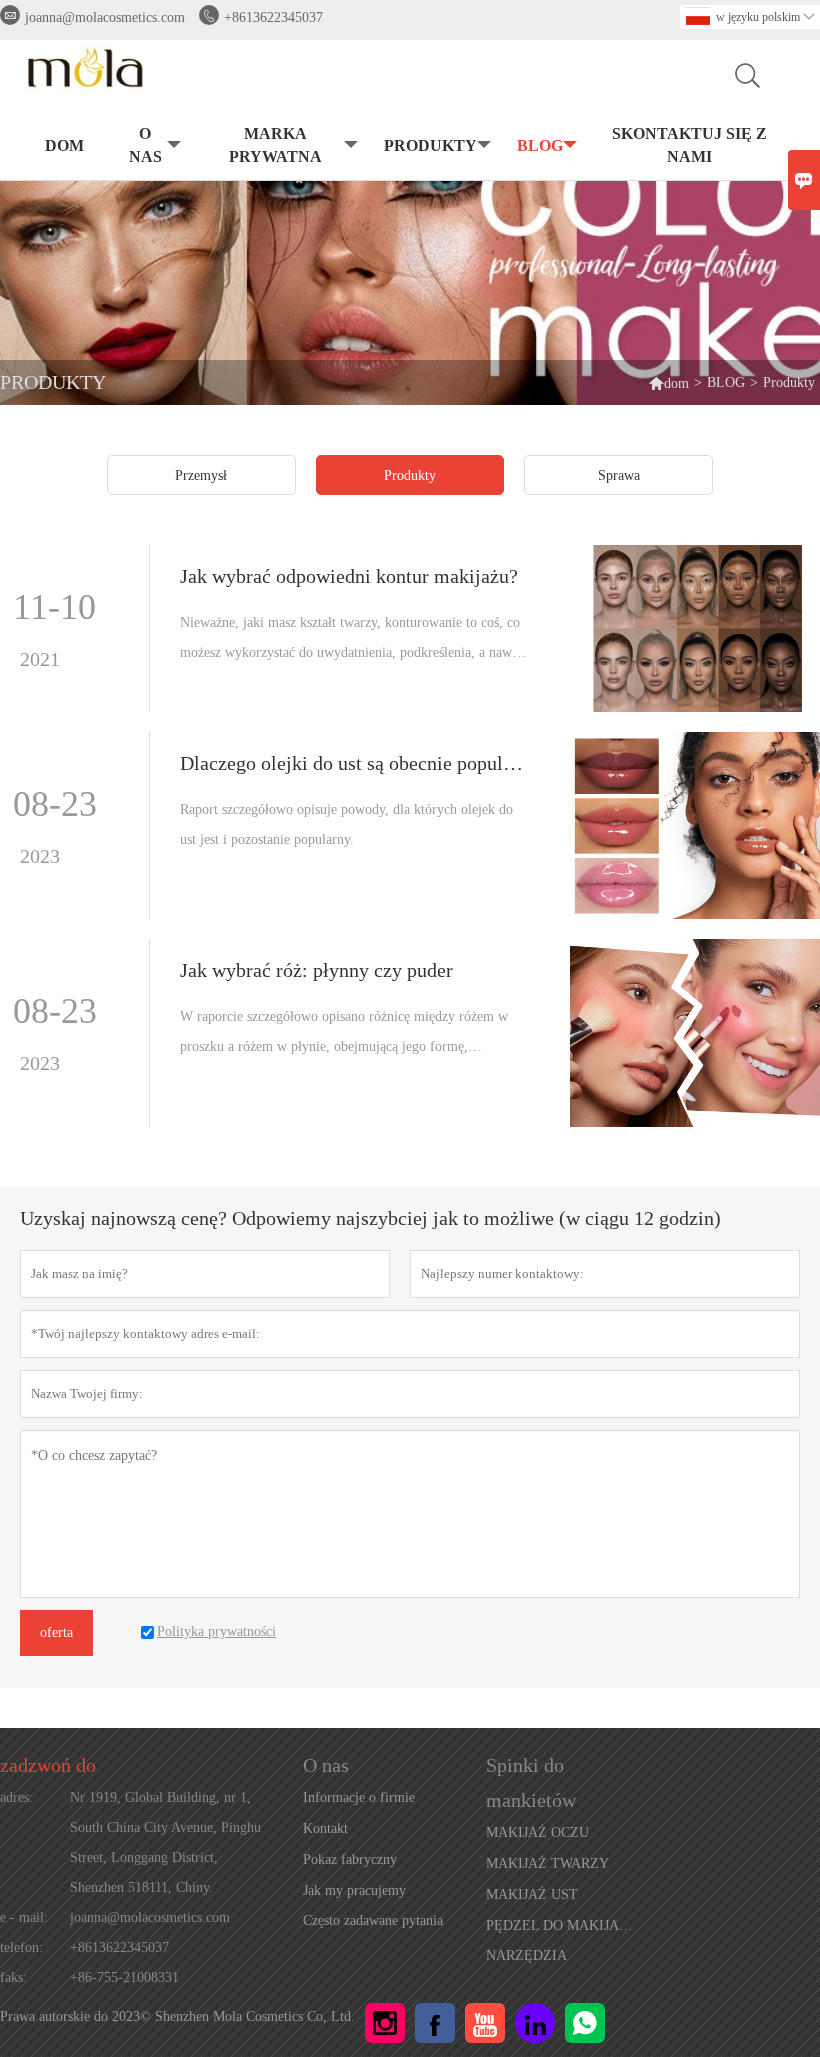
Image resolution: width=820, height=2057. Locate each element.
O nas (145, 145)
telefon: (21, 1947)
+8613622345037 (273, 17)
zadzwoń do (48, 1765)
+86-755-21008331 (124, 1977)
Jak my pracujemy (354, 1890)
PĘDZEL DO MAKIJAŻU (561, 1925)
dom (668, 382)
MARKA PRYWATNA (275, 145)
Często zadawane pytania (373, 1920)
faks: (13, 1977)
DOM (64, 145)
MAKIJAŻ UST (532, 1894)
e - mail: (24, 1917)
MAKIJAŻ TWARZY (547, 1863)
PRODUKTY (430, 145)
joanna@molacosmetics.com (105, 17)
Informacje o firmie (359, 1797)
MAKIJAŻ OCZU (537, 1832)
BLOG (540, 145)
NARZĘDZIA (526, 1955)
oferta (56, 1632)
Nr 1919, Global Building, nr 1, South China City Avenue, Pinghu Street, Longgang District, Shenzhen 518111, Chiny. (165, 1842)
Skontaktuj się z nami (689, 145)
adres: (16, 1797)
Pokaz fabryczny (350, 1859)
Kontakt (325, 1828)
